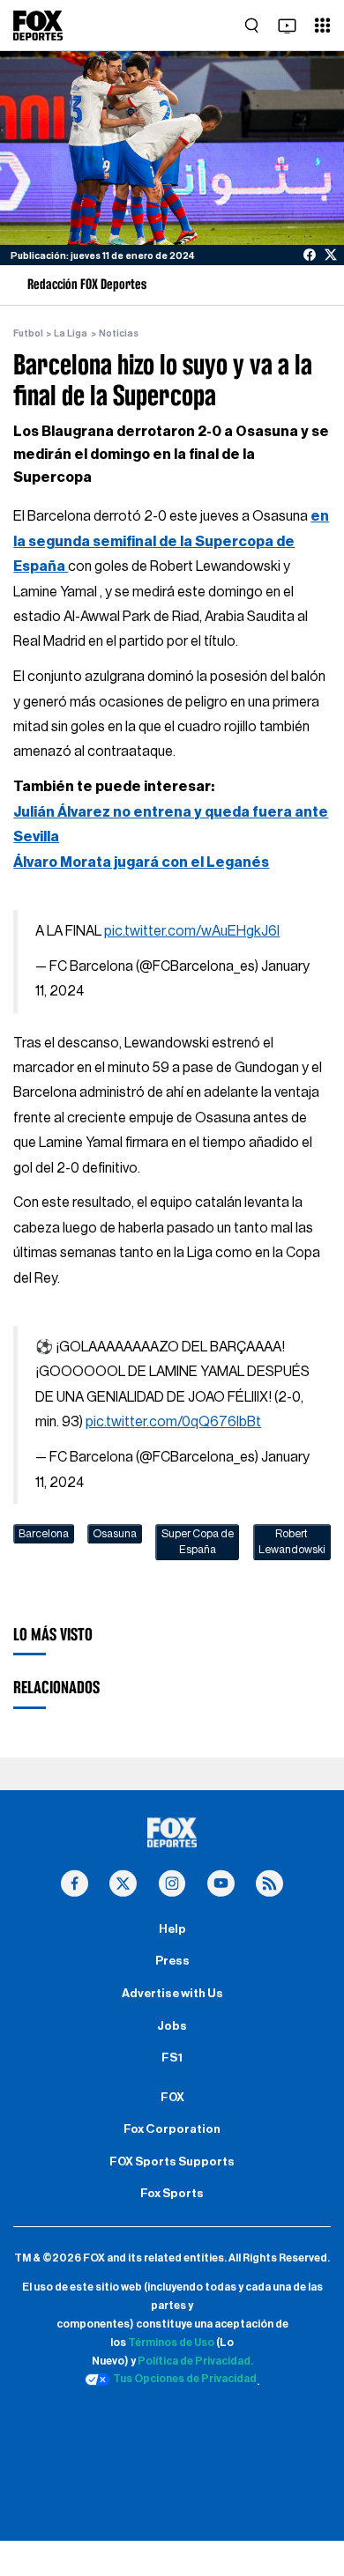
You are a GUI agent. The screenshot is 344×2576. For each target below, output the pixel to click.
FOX (172, 2098)
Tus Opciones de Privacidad (185, 2379)
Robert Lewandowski (292, 1542)
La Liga (71, 333)
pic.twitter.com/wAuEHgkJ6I (192, 931)
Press (172, 1961)
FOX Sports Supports (172, 2162)
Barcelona (44, 1534)
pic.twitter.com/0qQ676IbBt (173, 1422)
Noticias (119, 333)
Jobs (172, 2026)
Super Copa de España (198, 1542)
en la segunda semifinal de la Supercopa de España (171, 541)
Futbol (28, 333)
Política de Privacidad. (195, 2361)
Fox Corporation (172, 2129)
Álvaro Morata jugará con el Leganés (141, 862)
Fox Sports (172, 2194)
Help (172, 1929)
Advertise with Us (172, 1994)
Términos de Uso (171, 2343)
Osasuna (115, 1534)
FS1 (172, 2058)
